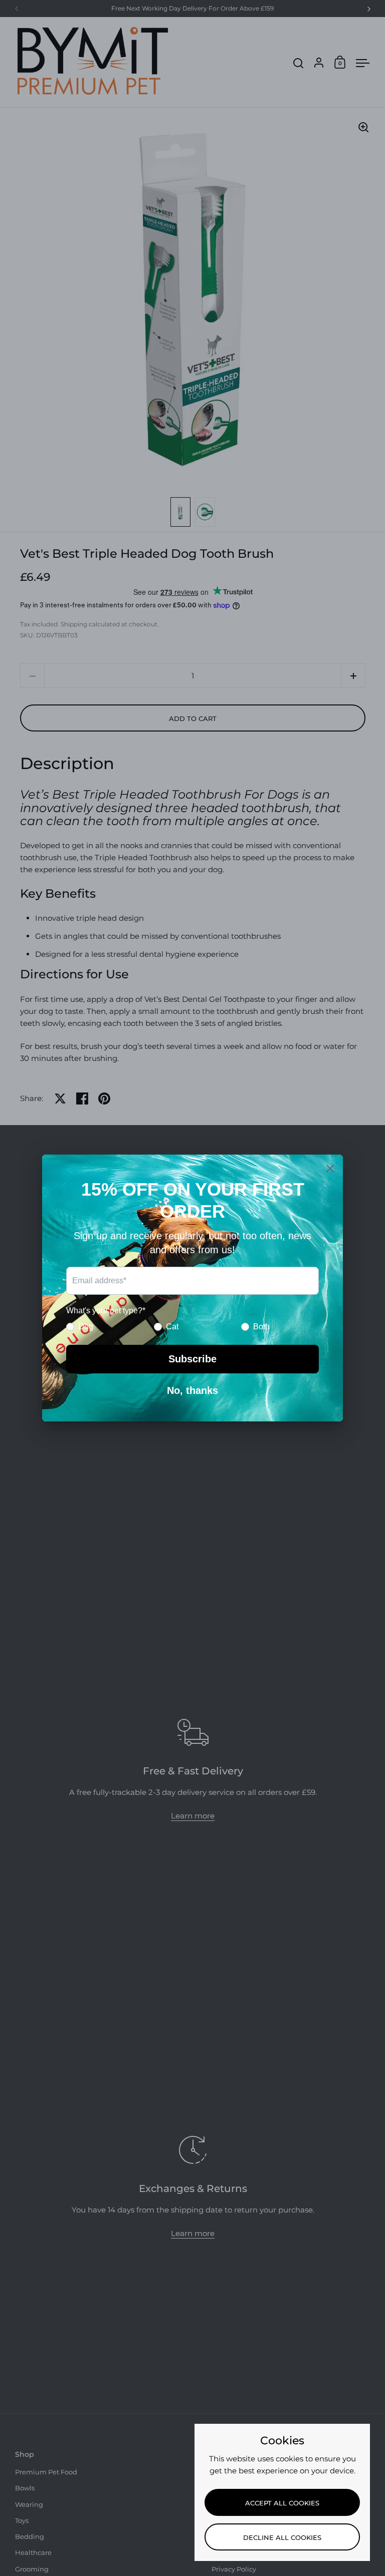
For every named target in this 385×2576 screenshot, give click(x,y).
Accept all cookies (282, 2503)
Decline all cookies (282, 2537)
